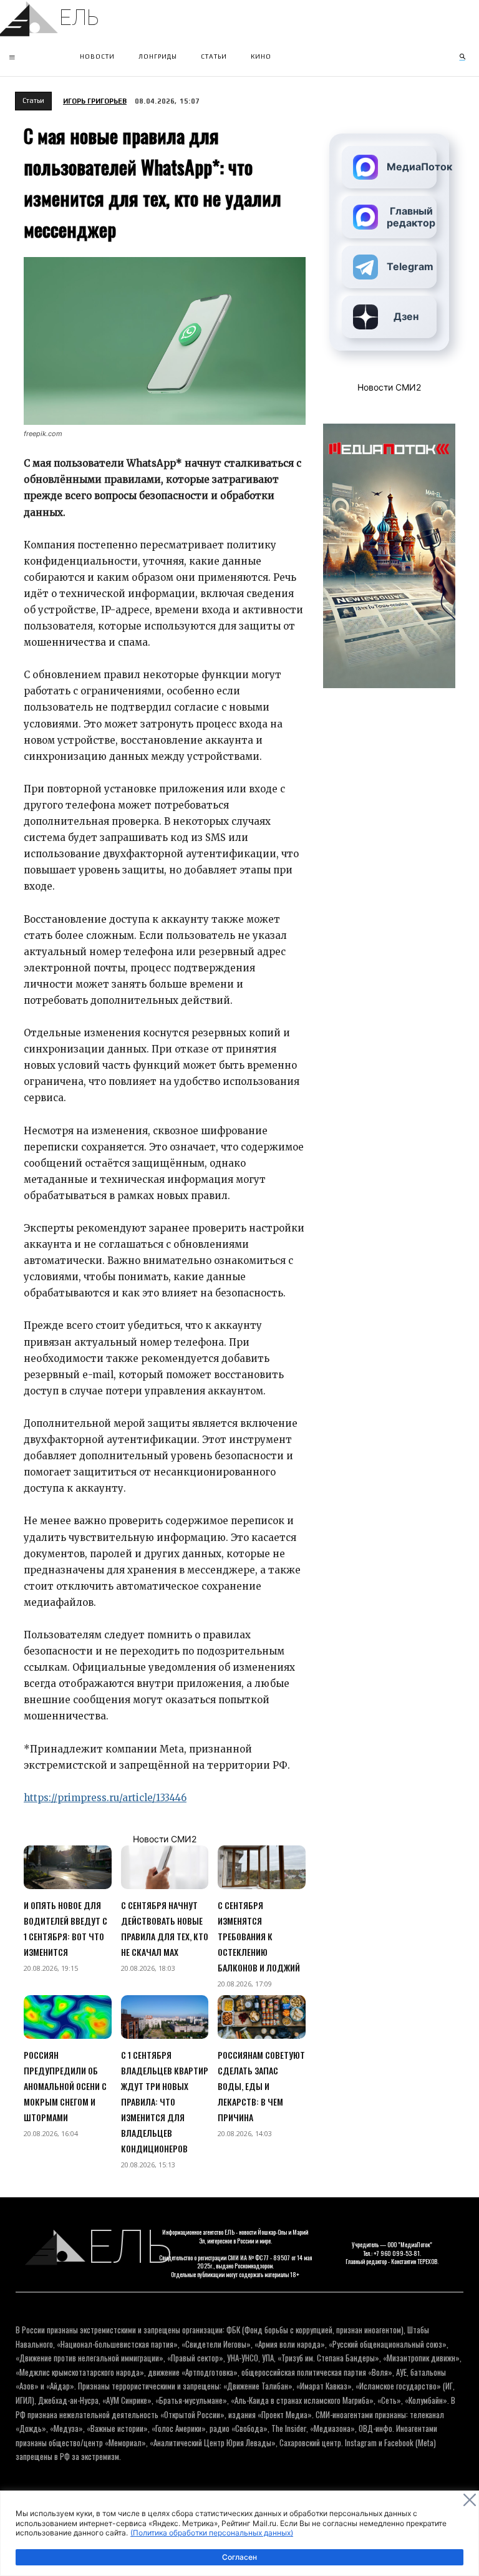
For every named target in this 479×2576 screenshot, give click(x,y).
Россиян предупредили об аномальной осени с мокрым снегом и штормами (65, 2086)
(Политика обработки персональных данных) (212, 2533)
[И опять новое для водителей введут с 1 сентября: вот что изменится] (68, 1867)
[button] (462, 57)
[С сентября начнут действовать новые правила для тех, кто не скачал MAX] (165, 1867)
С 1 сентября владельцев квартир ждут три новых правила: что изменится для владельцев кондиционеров (165, 2102)
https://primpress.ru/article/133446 (105, 1798)
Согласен (239, 2557)
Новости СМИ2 (165, 1839)
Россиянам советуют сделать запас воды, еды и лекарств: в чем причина (261, 2086)
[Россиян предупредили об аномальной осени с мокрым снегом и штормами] (68, 2017)
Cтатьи (33, 100)
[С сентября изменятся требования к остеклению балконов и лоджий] (262, 1867)
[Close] (470, 2500)
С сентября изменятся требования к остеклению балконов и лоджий (259, 1936)
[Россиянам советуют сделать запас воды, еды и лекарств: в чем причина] (262, 2017)
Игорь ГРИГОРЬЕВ (95, 101)
